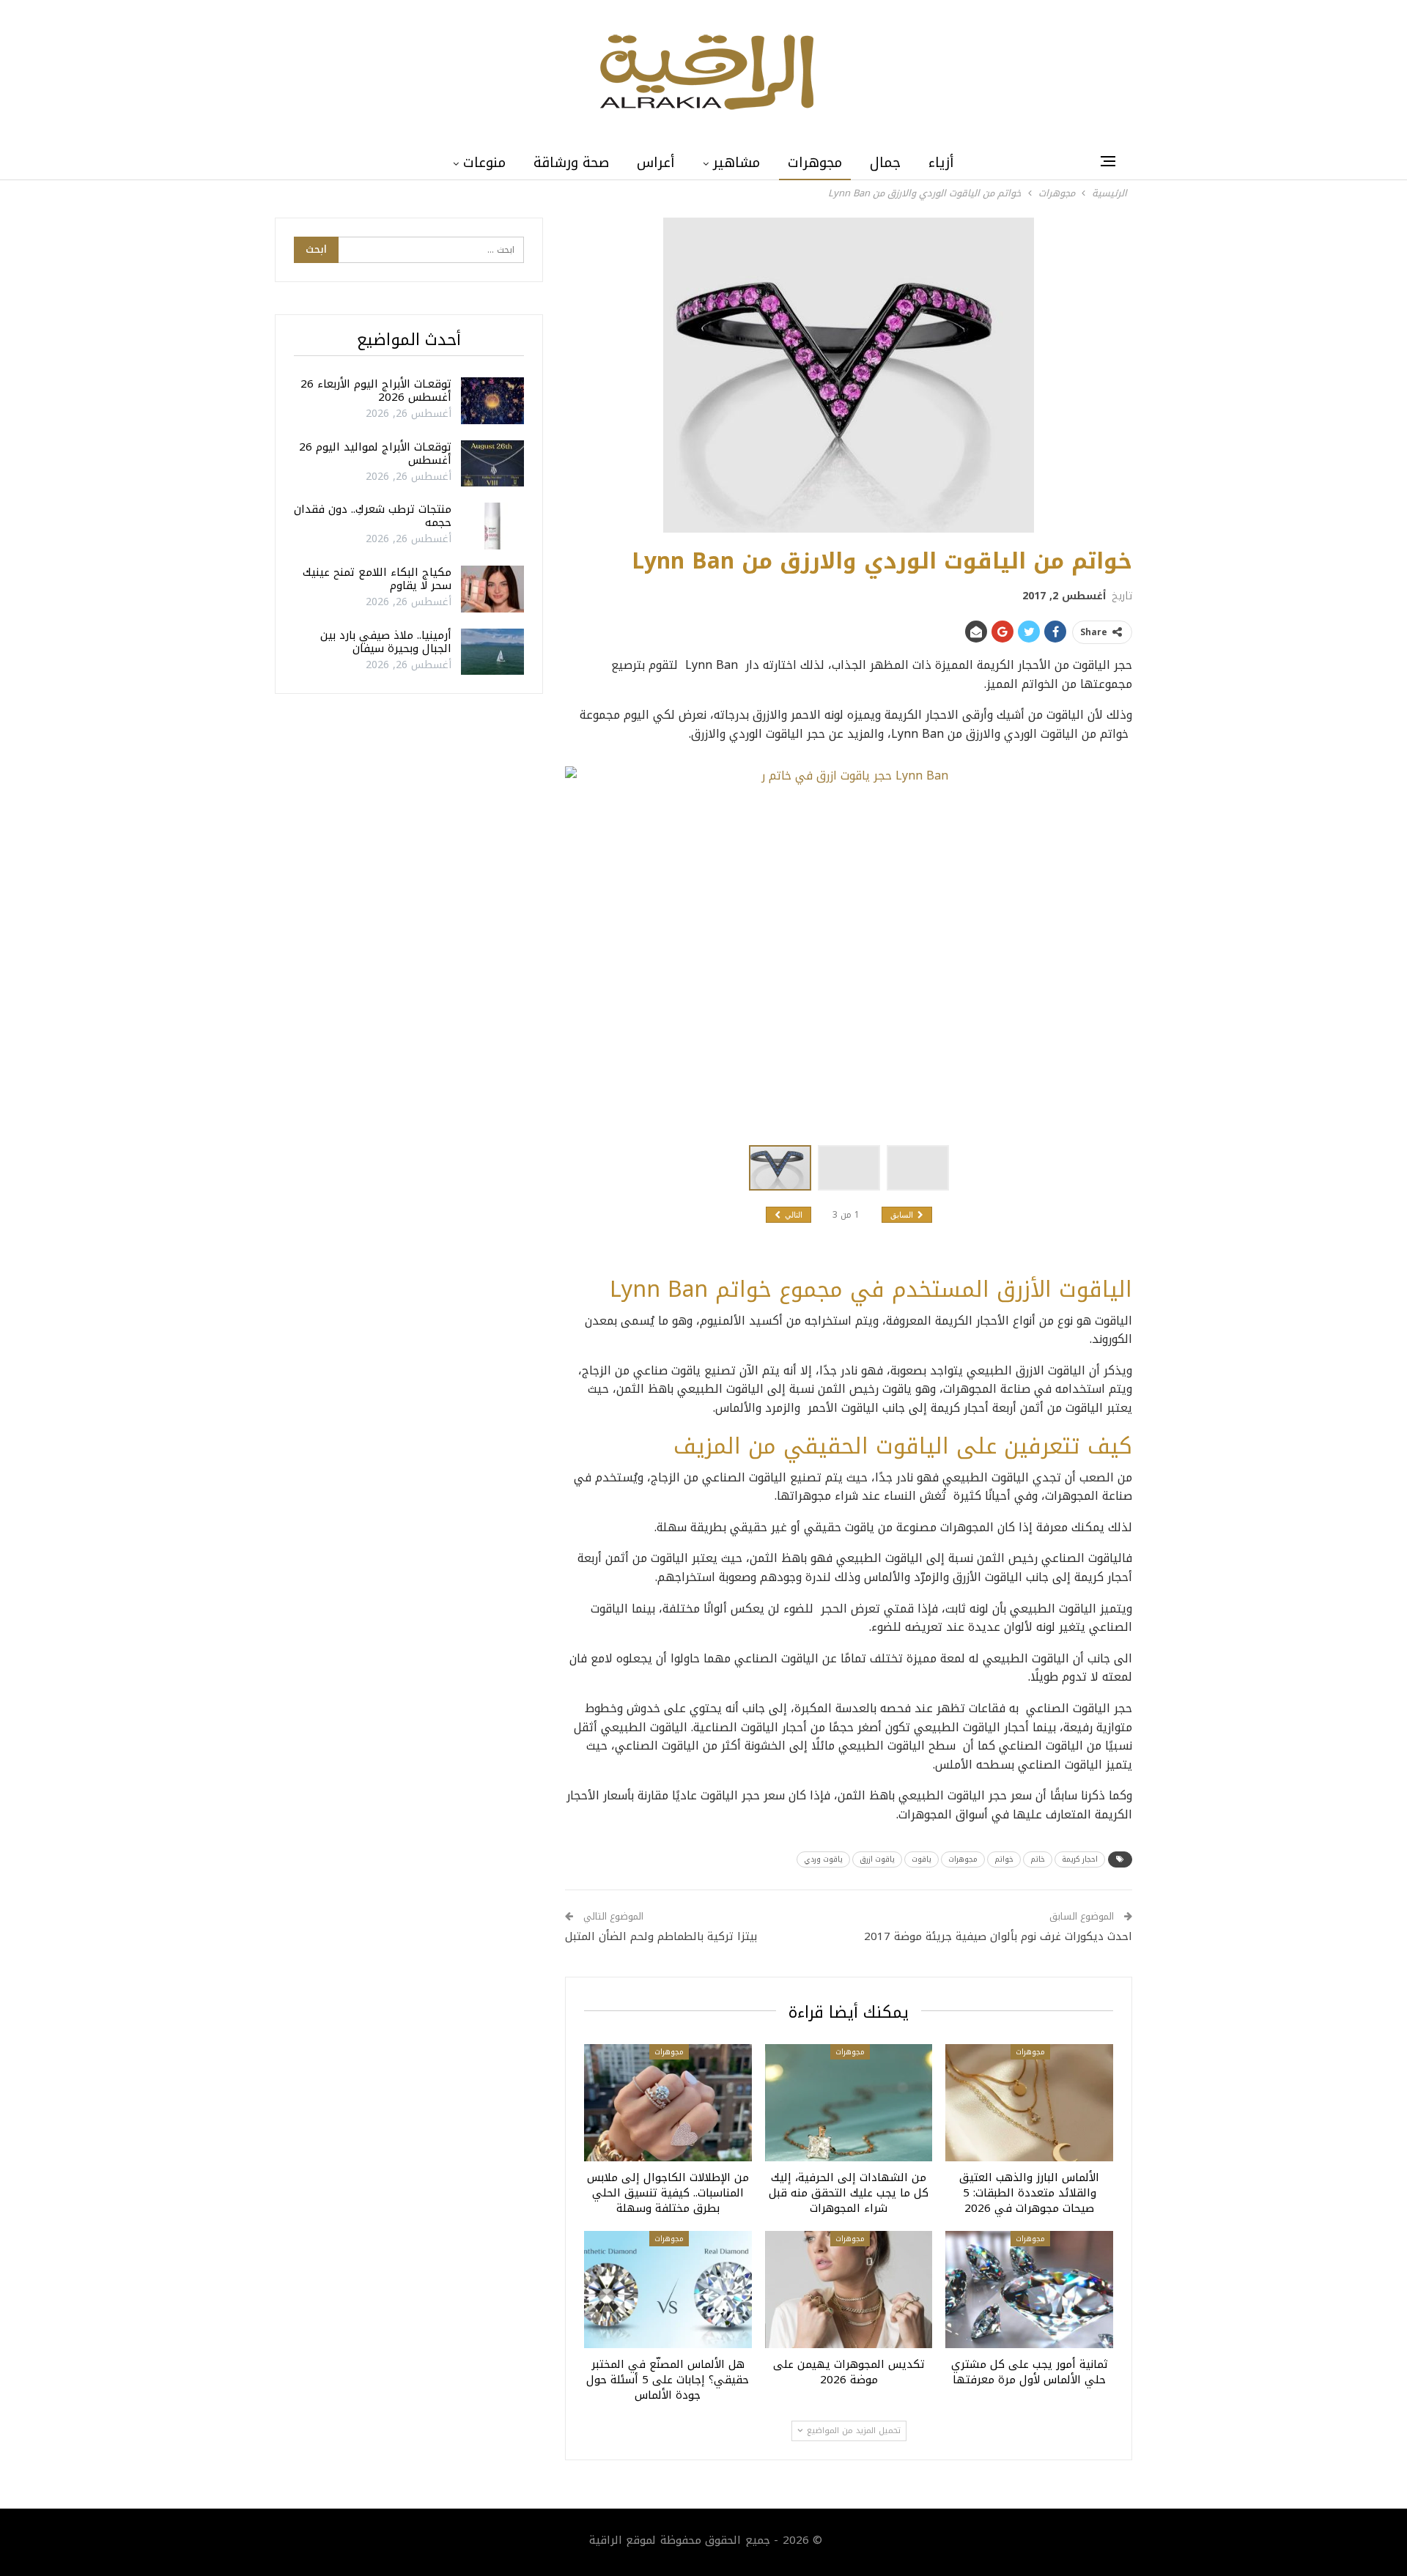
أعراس (656, 163)
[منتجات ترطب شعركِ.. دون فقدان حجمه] (492, 526)
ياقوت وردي (823, 1859)
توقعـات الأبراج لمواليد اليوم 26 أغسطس (375, 454)
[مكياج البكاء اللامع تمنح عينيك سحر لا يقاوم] (492, 589)
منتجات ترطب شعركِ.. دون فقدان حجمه (373, 516)
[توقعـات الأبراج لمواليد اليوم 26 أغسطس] (492, 464)
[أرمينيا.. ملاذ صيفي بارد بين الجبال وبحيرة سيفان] (492, 652)
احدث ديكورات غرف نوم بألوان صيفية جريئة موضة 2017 (998, 1936)
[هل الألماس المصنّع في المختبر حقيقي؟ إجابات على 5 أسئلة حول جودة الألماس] (668, 2290)
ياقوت (922, 1859)
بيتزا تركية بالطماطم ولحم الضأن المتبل (661, 1936)
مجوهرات (815, 163)
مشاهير (736, 163)
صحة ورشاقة (571, 163)
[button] (852, 1168)
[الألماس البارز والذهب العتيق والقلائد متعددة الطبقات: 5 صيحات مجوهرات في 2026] (1029, 2103)
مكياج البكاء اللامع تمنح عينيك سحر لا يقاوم (377, 579)
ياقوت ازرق (877, 1859)
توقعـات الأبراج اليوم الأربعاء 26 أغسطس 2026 (376, 391)
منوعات (484, 163)
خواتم (1004, 1859)
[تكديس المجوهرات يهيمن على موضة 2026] (849, 2290)
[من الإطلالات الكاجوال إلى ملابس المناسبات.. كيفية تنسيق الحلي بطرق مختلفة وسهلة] (668, 2103)
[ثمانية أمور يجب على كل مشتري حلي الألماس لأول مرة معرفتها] (1029, 2290)
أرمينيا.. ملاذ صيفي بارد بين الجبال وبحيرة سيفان (386, 642)
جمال (885, 163)
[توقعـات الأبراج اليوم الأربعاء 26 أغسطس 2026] (492, 401)
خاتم (1038, 1859)
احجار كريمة (1080, 1859)
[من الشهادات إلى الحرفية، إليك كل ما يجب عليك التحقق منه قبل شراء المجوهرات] (849, 2103)
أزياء (941, 163)
